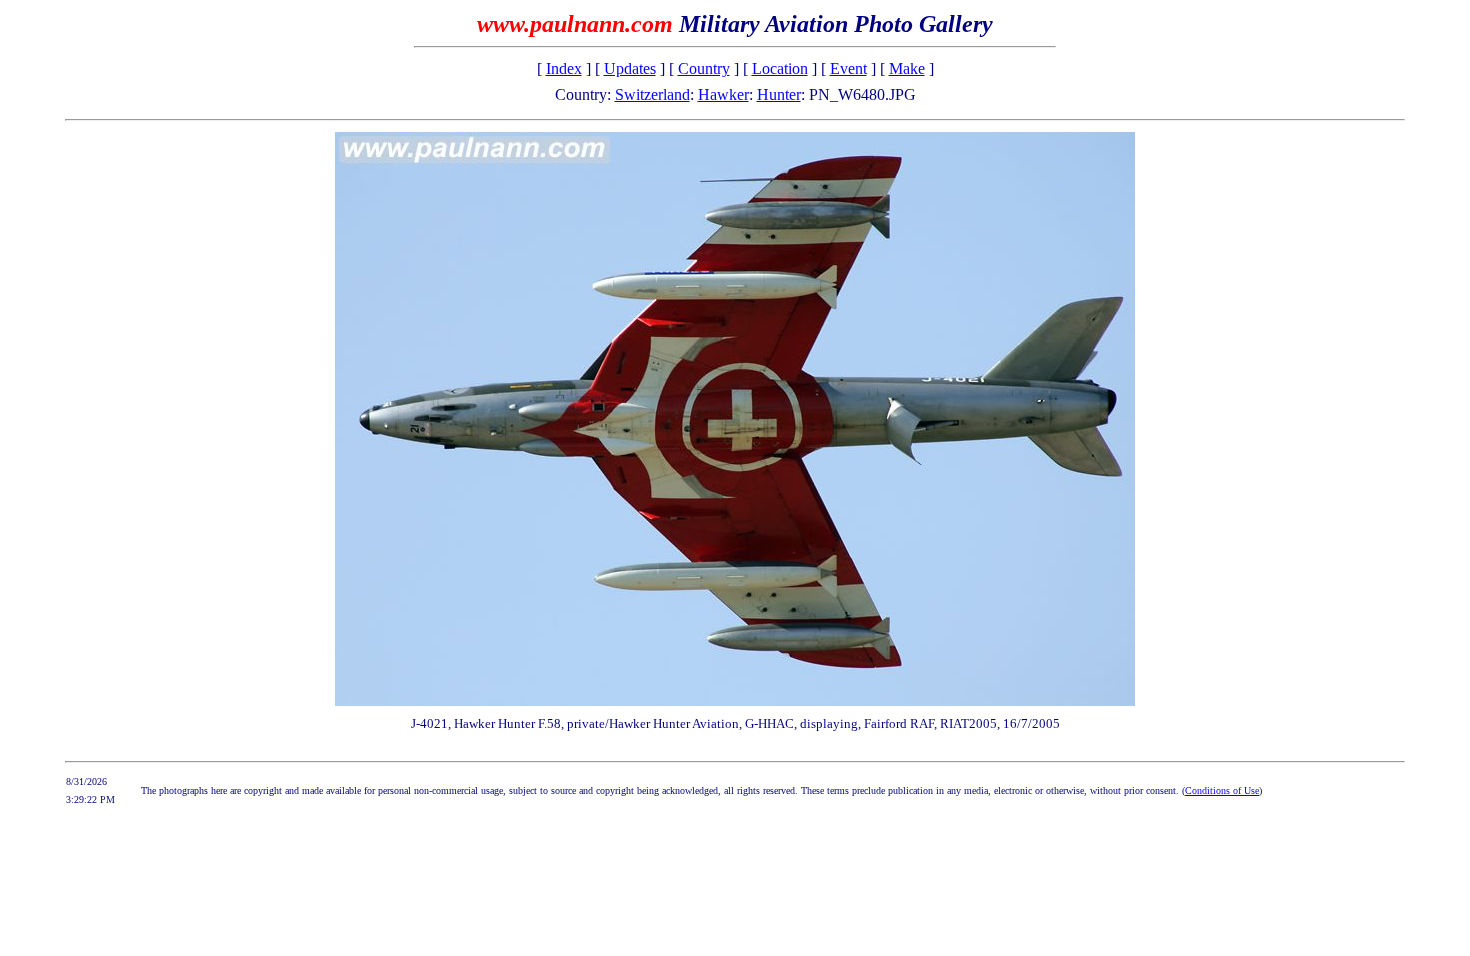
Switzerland (652, 94)
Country (704, 68)
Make (907, 68)
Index (564, 68)
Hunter (779, 94)
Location (780, 68)
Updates (630, 68)
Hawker (723, 94)
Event (848, 68)
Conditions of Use (1222, 790)
